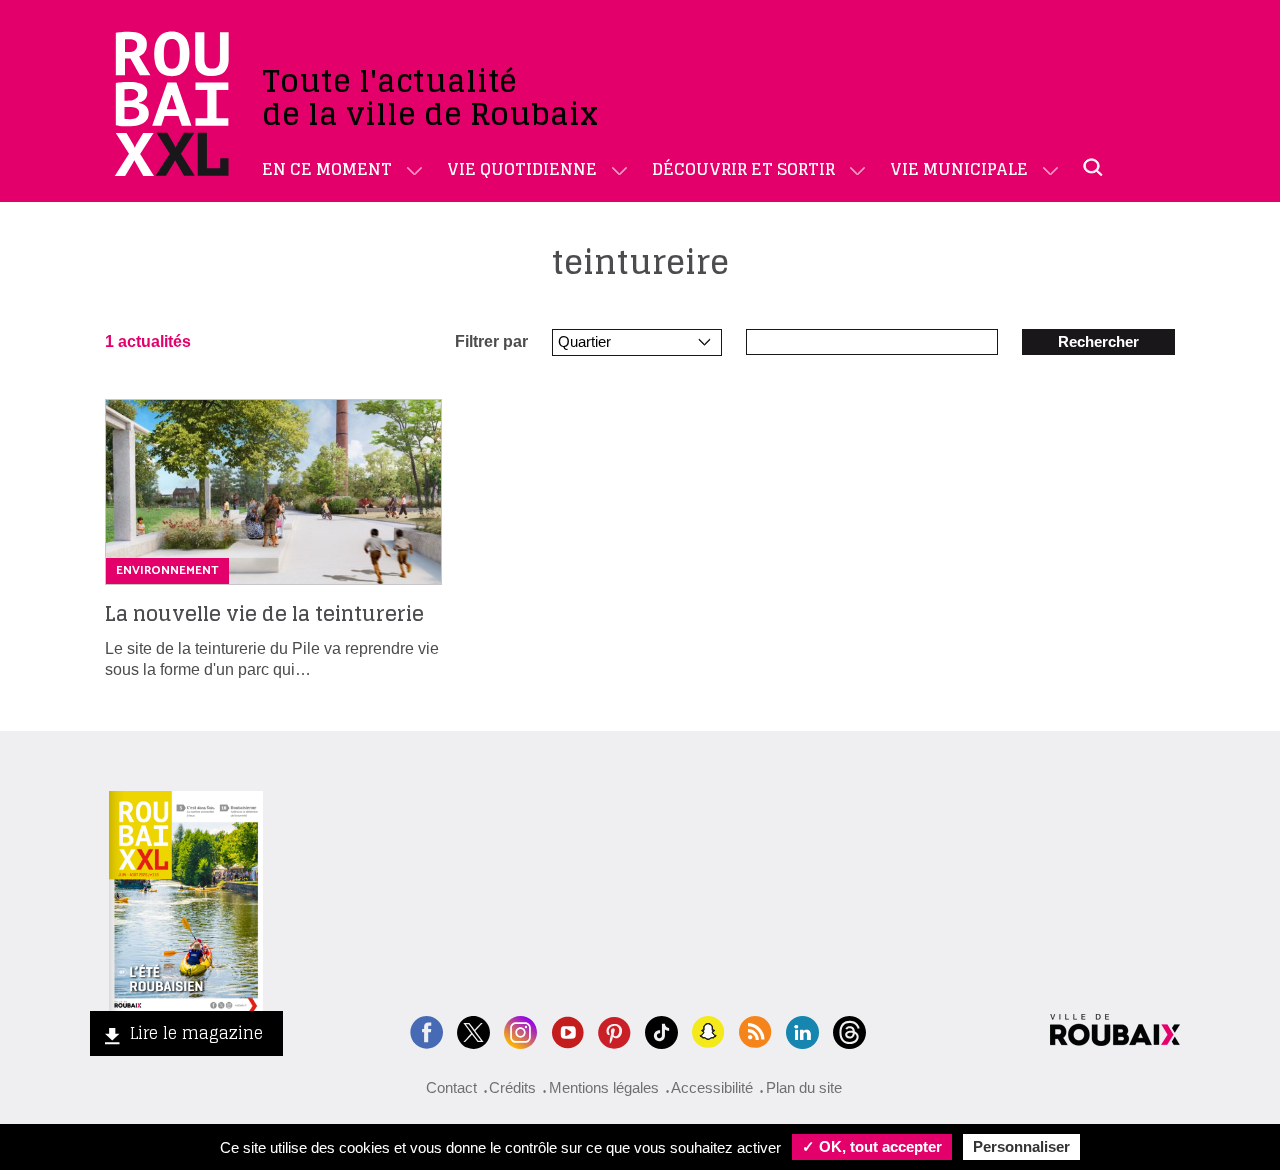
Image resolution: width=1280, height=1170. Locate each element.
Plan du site (804, 1087)
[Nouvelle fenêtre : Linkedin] (802, 1030)
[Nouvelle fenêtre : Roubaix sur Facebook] (426, 1030)
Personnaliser (1021, 1146)
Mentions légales (604, 1087)
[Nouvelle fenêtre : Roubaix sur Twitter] (473, 1030)
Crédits (512, 1087)
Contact (451, 1087)
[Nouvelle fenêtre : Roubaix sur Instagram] (520, 1030)
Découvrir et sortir (743, 169)
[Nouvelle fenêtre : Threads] (849, 1030)
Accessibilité (712, 1087)
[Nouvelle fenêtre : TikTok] (661, 1030)
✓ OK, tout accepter (872, 1146)
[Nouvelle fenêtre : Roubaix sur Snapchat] (708, 1030)
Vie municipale (959, 169)
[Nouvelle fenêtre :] (567, 1030)
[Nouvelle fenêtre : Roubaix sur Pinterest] (614, 1030)
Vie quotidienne (522, 169)
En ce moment (327, 169)
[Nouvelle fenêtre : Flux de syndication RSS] (755, 1030)
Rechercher (1098, 341)
